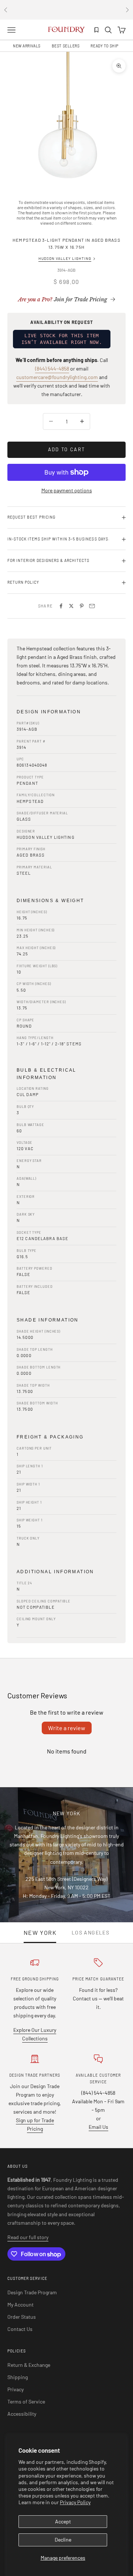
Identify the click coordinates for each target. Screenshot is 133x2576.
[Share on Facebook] (61, 606)
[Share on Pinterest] (82, 606)
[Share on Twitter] (71, 606)
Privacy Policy (75, 2502)
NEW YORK (40, 1933)
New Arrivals (27, 46)
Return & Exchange (29, 2365)
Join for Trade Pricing (63, 299)
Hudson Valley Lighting (65, 258)
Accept (63, 2521)
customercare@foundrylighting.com (57, 377)
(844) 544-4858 (52, 369)
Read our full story (28, 2237)
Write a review (67, 1728)
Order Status (22, 2317)
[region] (66, 118)
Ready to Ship (104, 46)
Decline (63, 2540)
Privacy (16, 2389)
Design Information (49, 712)
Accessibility (22, 2414)
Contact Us (20, 2329)
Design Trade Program (32, 2292)
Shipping (18, 2377)
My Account (21, 2304)
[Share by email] (92, 606)
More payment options (67, 490)
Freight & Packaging (50, 1437)
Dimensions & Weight (50, 901)
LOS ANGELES (91, 1933)
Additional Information (55, 1572)
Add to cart (67, 449)
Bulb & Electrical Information (47, 1074)
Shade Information (48, 1320)
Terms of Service (26, 2401)
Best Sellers (66, 46)
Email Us (98, 2127)
